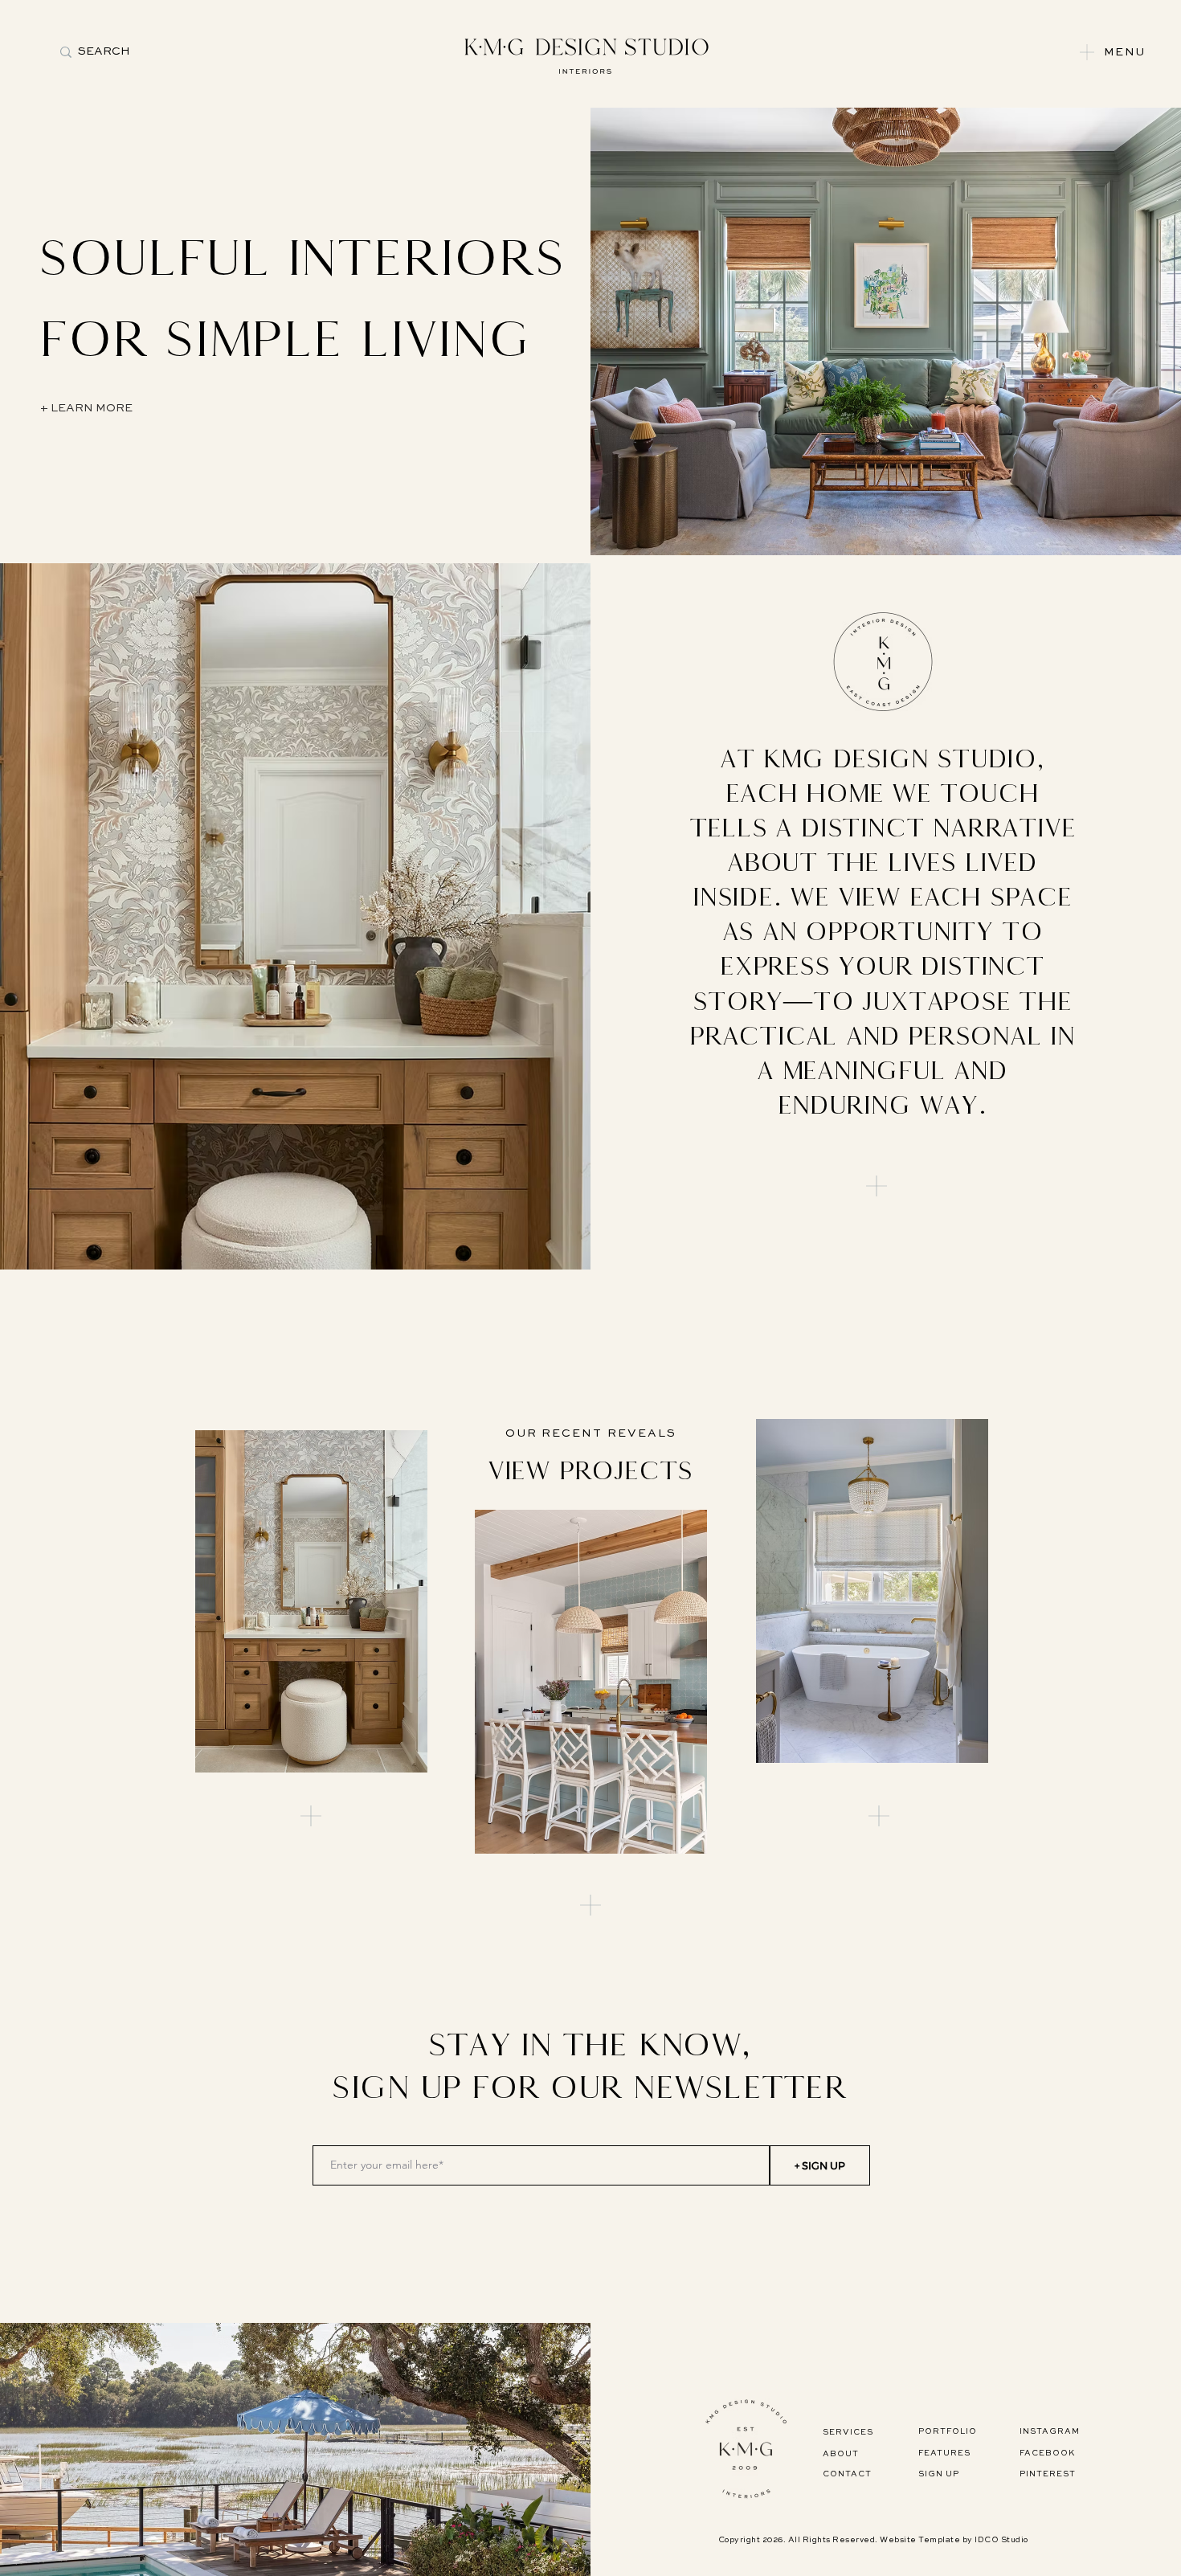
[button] (1087, 52)
